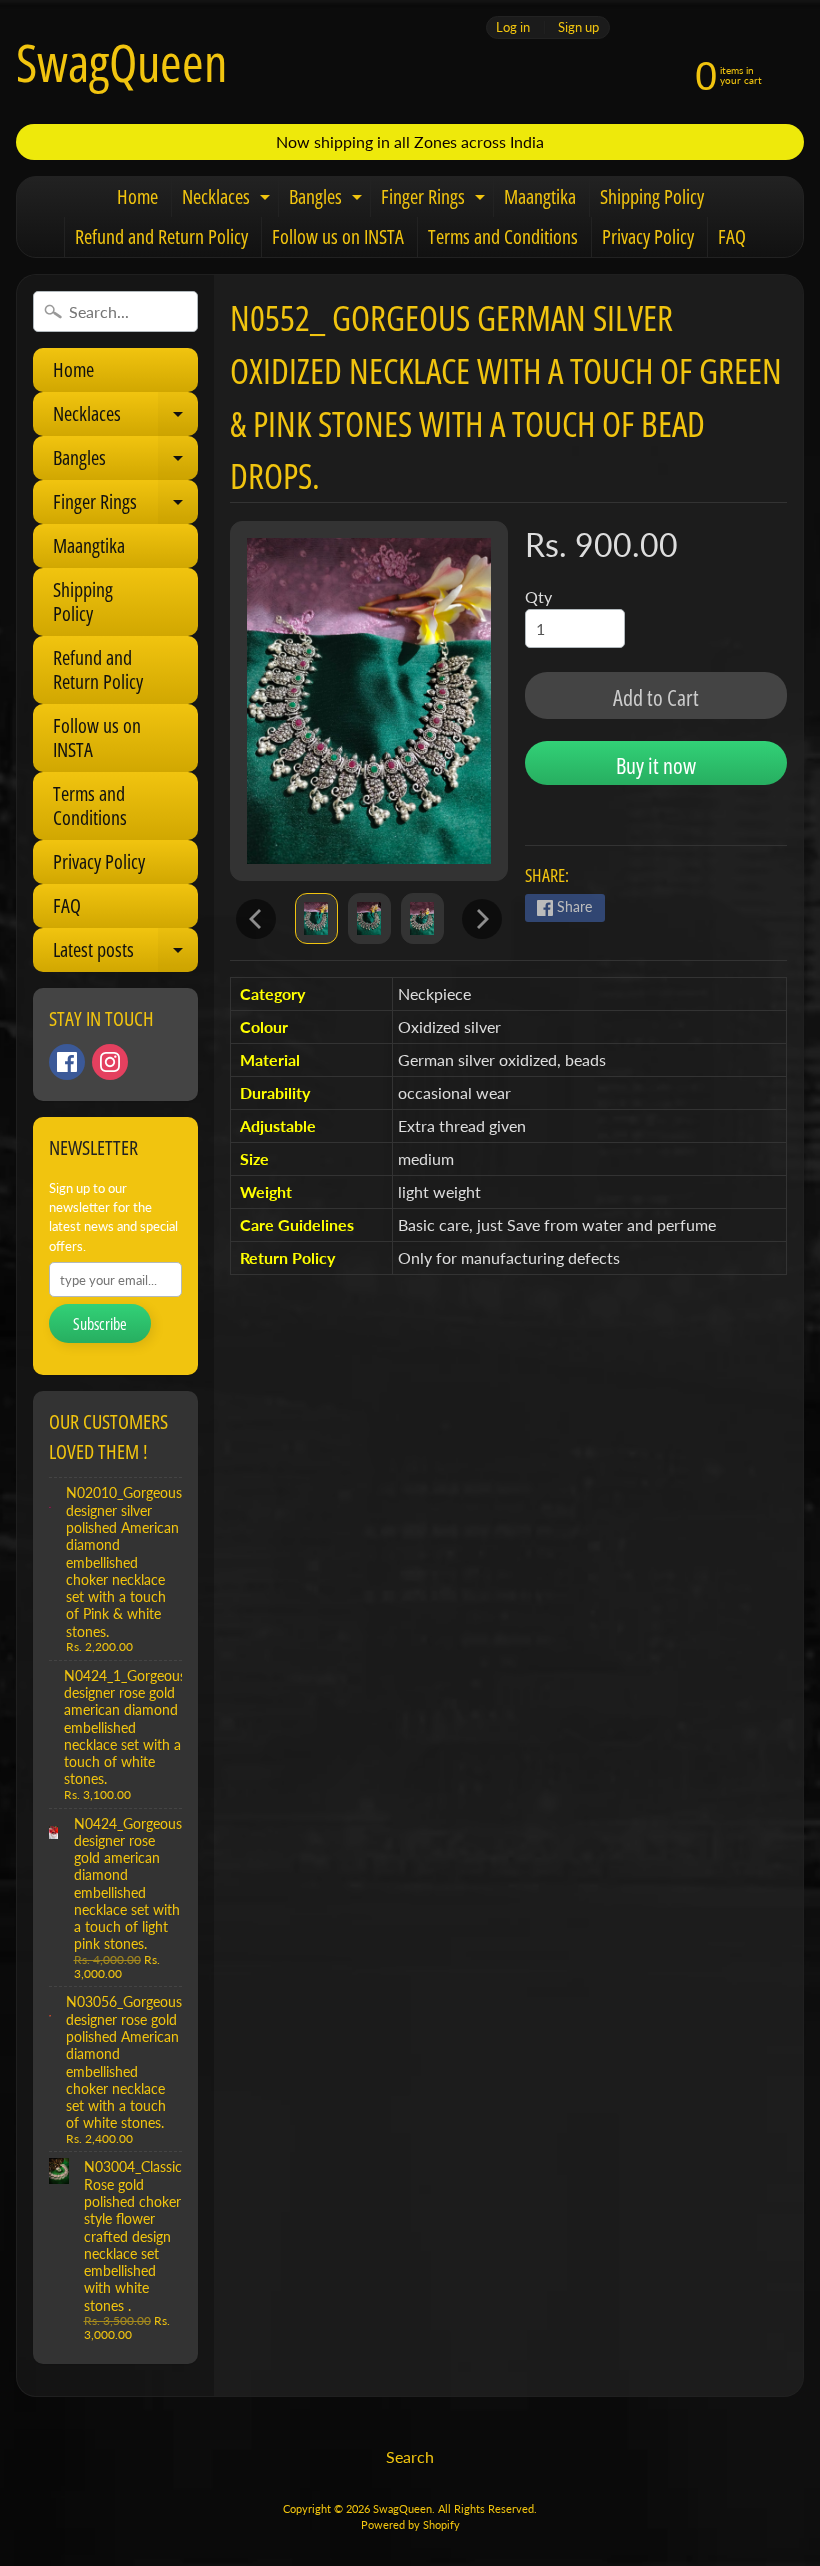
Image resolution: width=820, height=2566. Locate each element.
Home (137, 196)
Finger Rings (435, 200)
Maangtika (540, 196)
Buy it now (656, 765)
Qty (538, 596)
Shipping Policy (652, 196)
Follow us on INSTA (338, 236)
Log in (513, 27)
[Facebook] (67, 1062)
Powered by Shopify (410, 2524)
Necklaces (228, 200)
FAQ (732, 236)
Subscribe (100, 1324)
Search (410, 2456)
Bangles (328, 200)
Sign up (578, 27)
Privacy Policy (648, 236)
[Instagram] (110, 1062)
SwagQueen (121, 62)
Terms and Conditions (503, 236)
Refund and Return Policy (161, 236)
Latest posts (125, 954)
